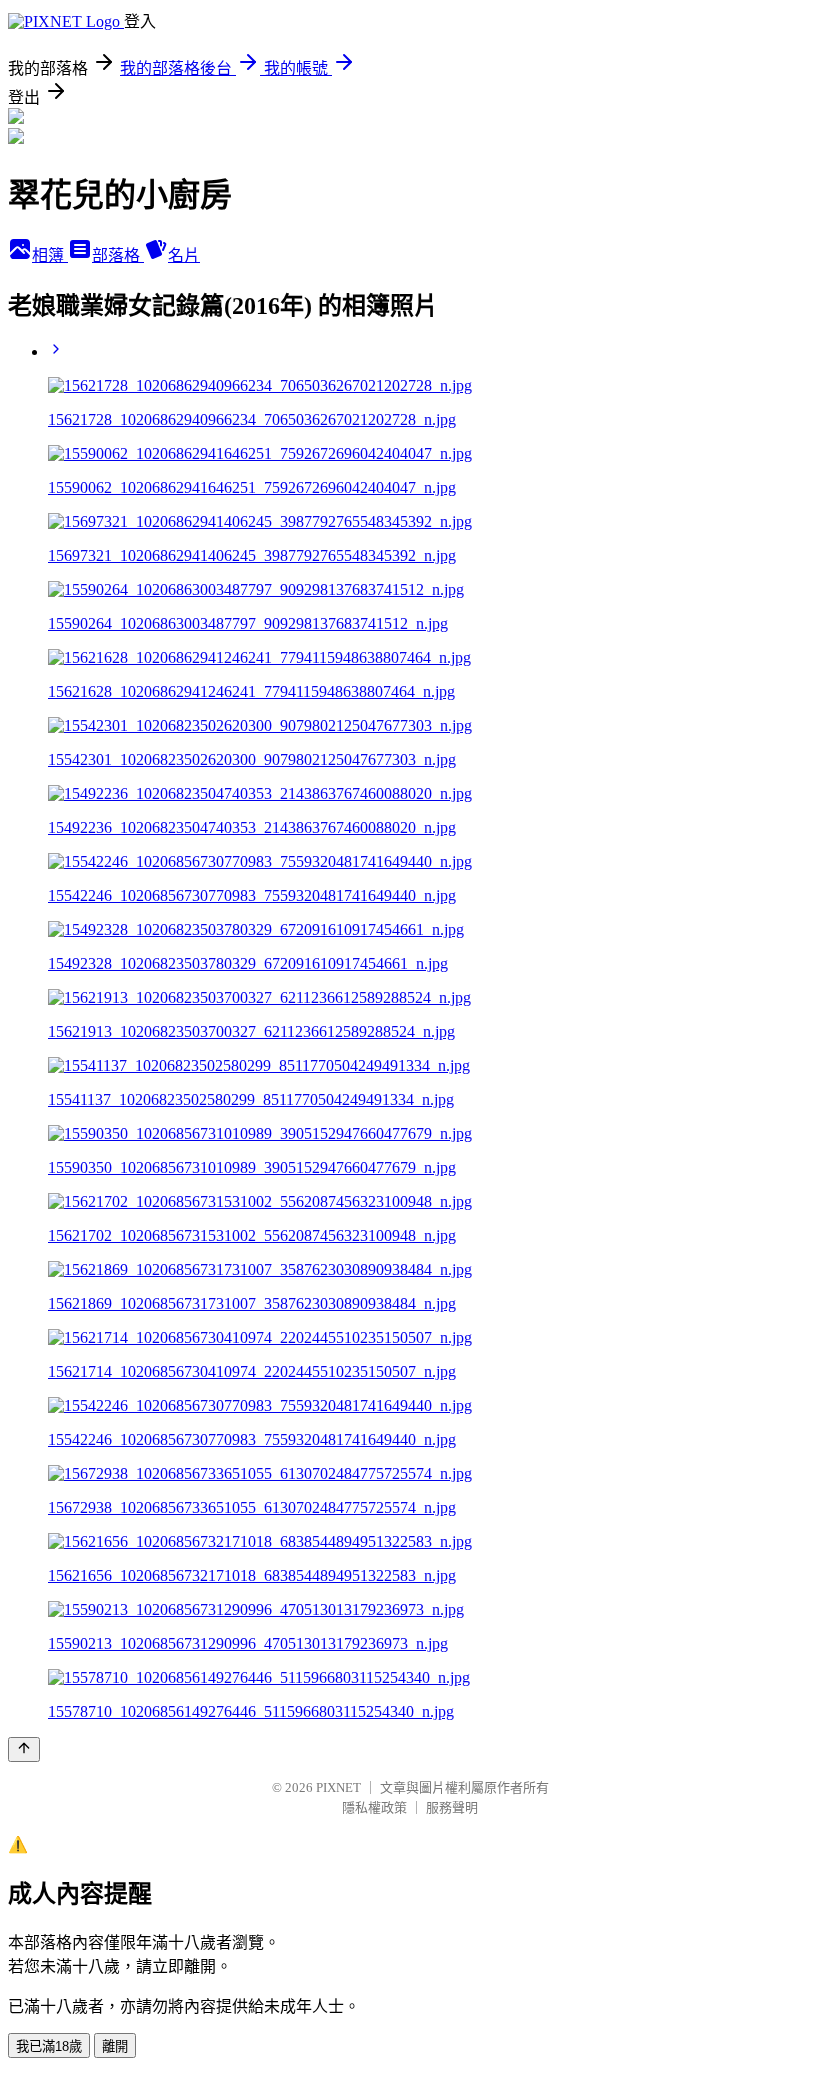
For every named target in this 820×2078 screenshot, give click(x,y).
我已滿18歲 (49, 2046)
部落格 (118, 255)
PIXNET (338, 1787)
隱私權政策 (374, 1807)
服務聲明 (452, 1807)
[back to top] (24, 1749)
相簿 (50, 255)
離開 (115, 2046)
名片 (184, 255)
